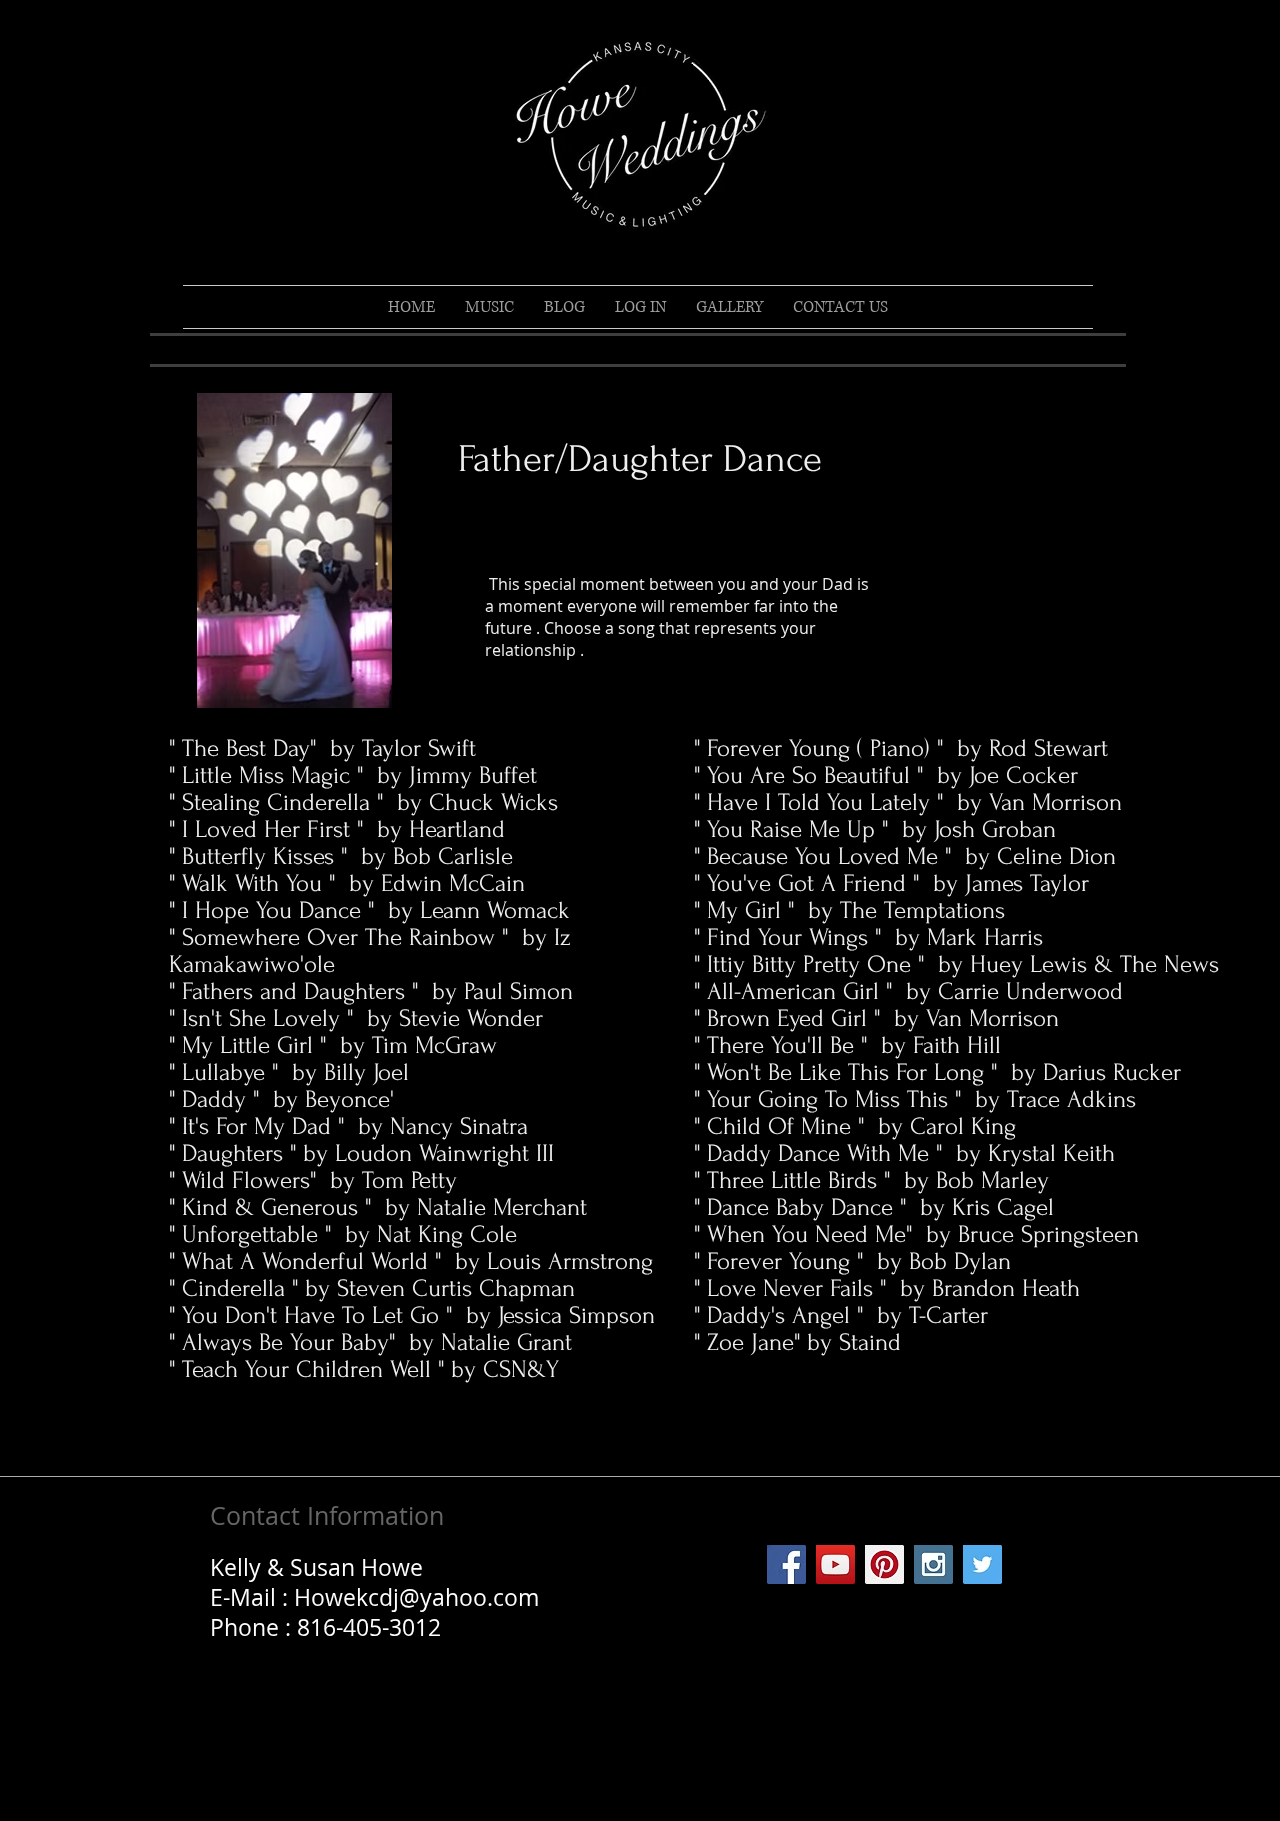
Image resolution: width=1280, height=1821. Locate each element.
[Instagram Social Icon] (933, 1564)
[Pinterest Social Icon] (884, 1564)
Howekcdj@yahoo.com (416, 1597)
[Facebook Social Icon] (786, 1564)
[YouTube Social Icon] (835, 1564)
